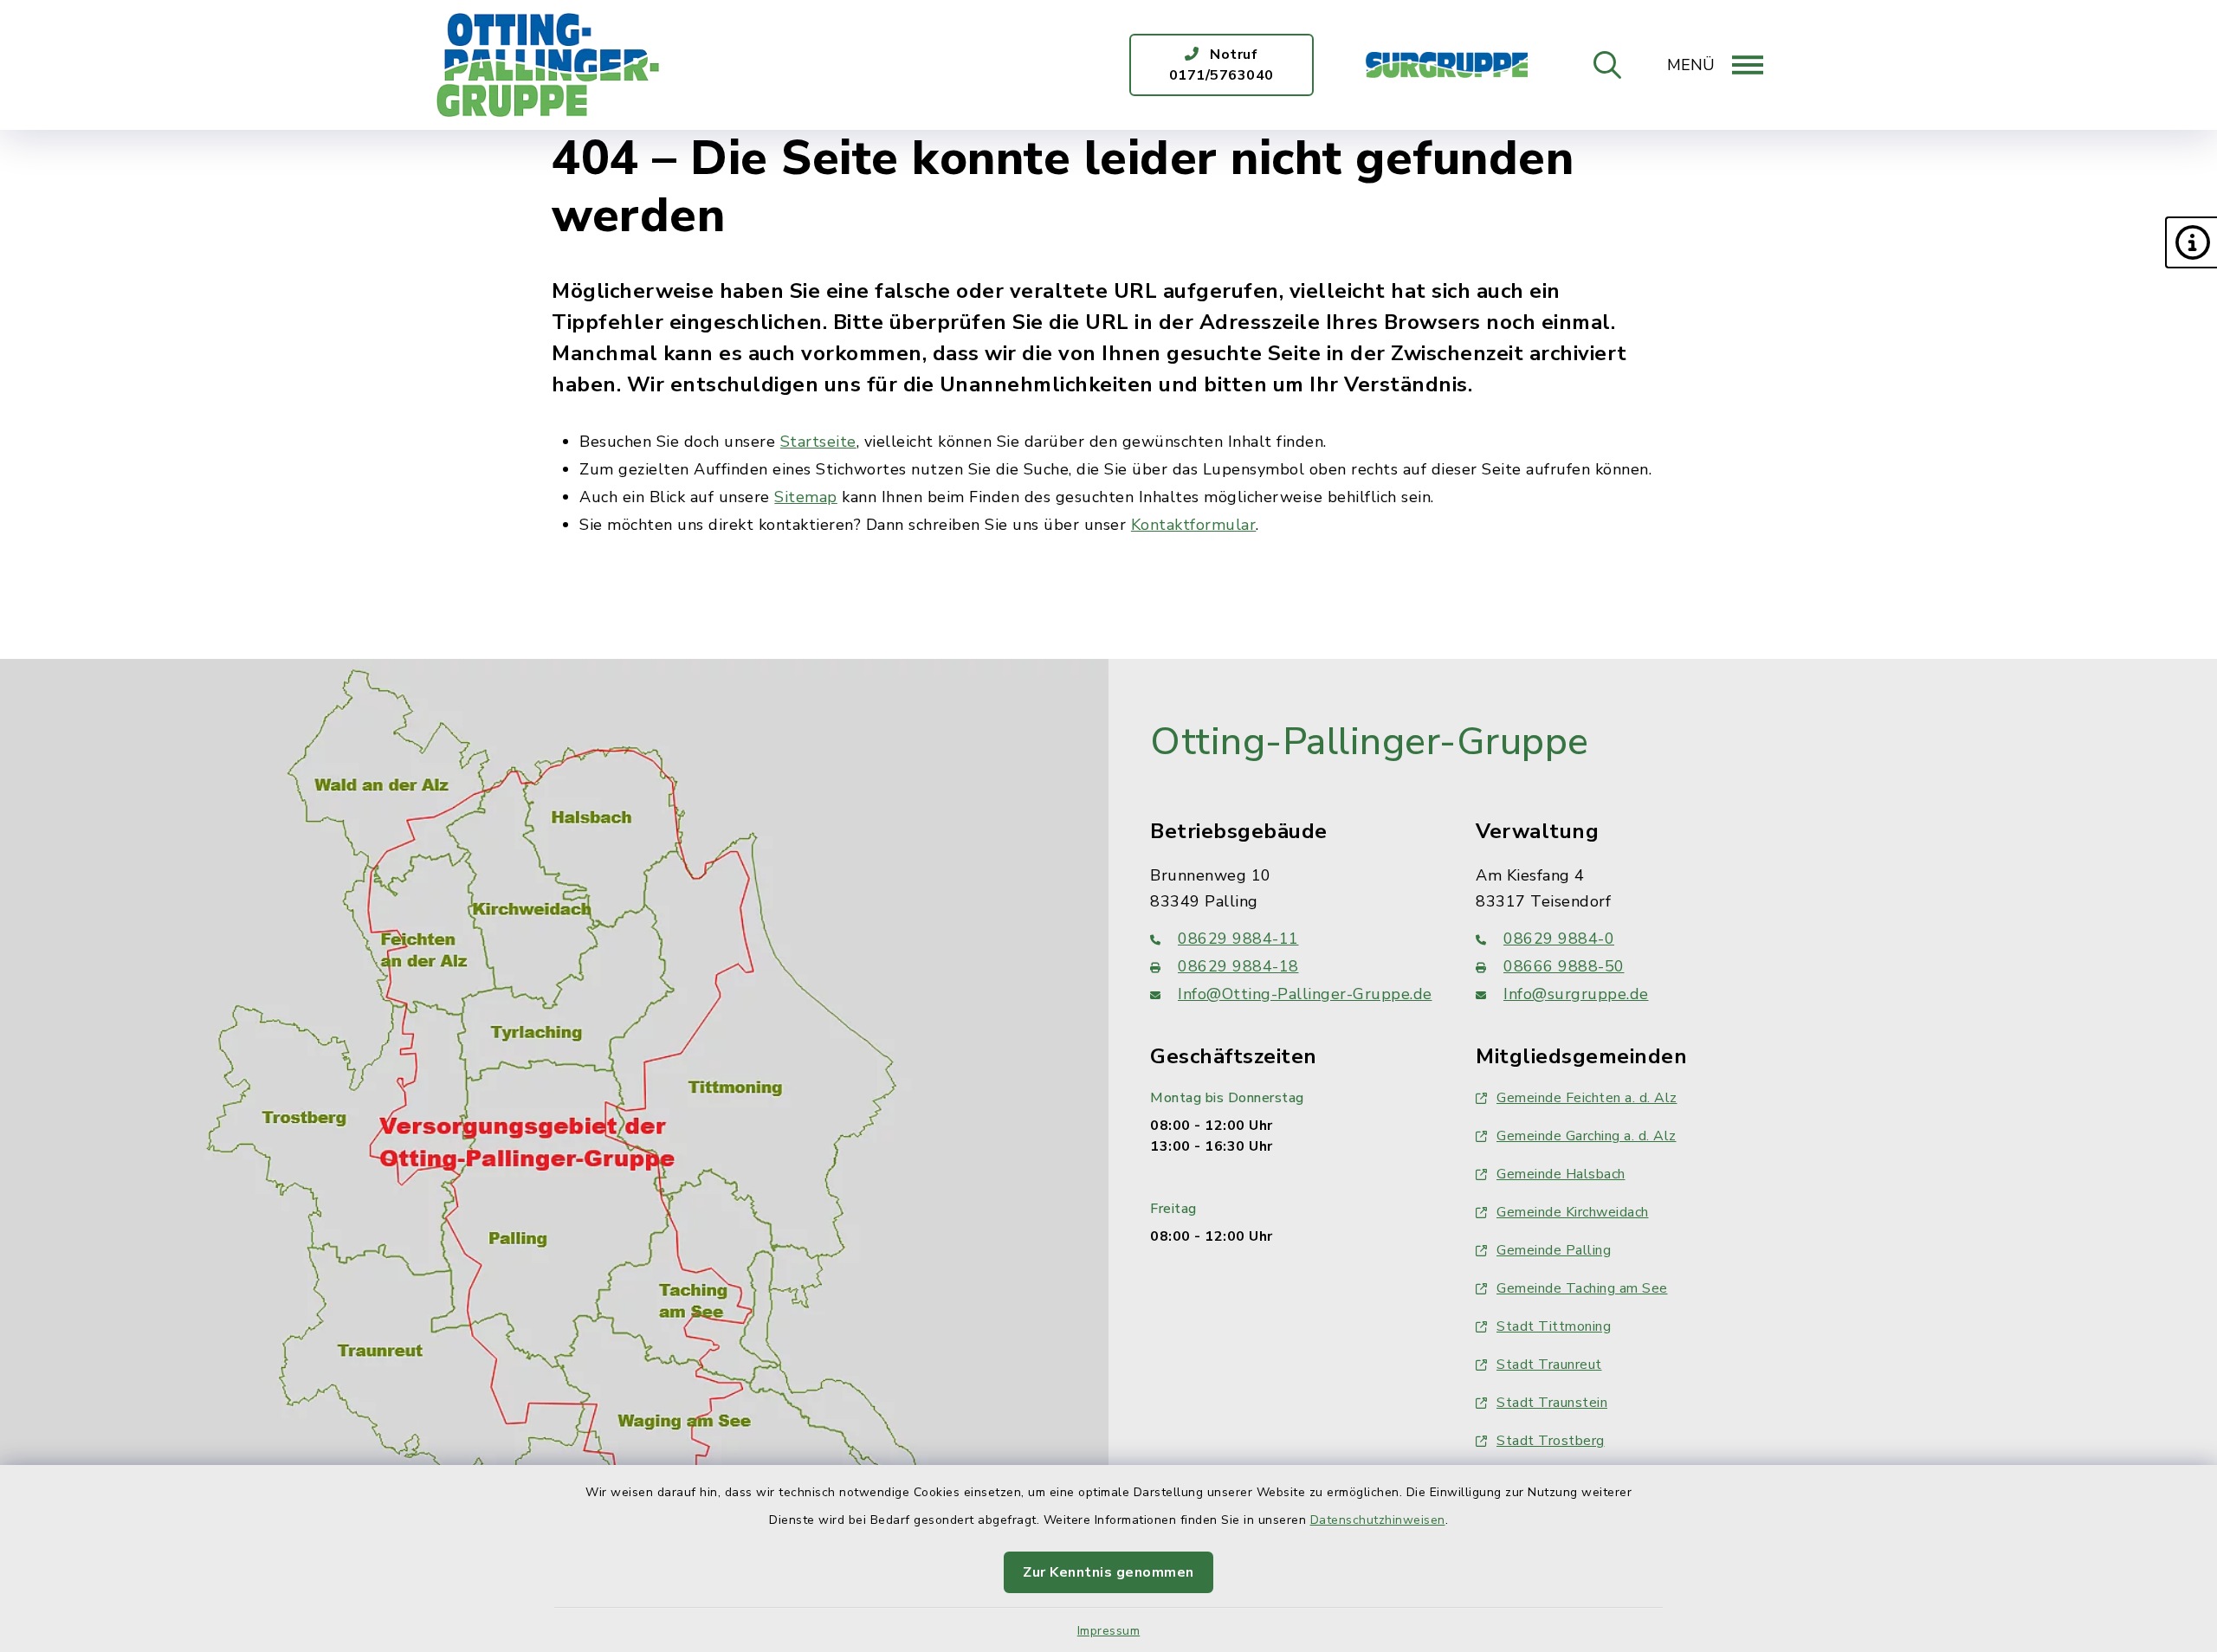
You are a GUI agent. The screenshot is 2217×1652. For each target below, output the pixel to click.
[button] (2191, 242)
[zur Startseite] (548, 65)
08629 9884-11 (1238, 939)
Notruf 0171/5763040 (1222, 65)
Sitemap (806, 497)
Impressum (1109, 1631)
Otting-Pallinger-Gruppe (1370, 742)
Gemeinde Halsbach (1561, 1174)
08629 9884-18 (1238, 966)
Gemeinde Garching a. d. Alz (1587, 1136)
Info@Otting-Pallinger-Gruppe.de (1305, 994)
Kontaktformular (1194, 525)
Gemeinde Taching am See (1582, 1288)
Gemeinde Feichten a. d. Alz (1587, 1098)
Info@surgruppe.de (1576, 994)
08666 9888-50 (1564, 966)
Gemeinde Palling (1554, 1250)
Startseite (818, 442)
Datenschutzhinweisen (1378, 1520)
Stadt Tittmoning (1554, 1326)
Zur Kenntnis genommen (1108, 1572)
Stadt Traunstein (1552, 1403)
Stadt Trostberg (1551, 1441)
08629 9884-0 (1559, 939)
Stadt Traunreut (1549, 1365)
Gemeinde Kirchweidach (1573, 1212)
